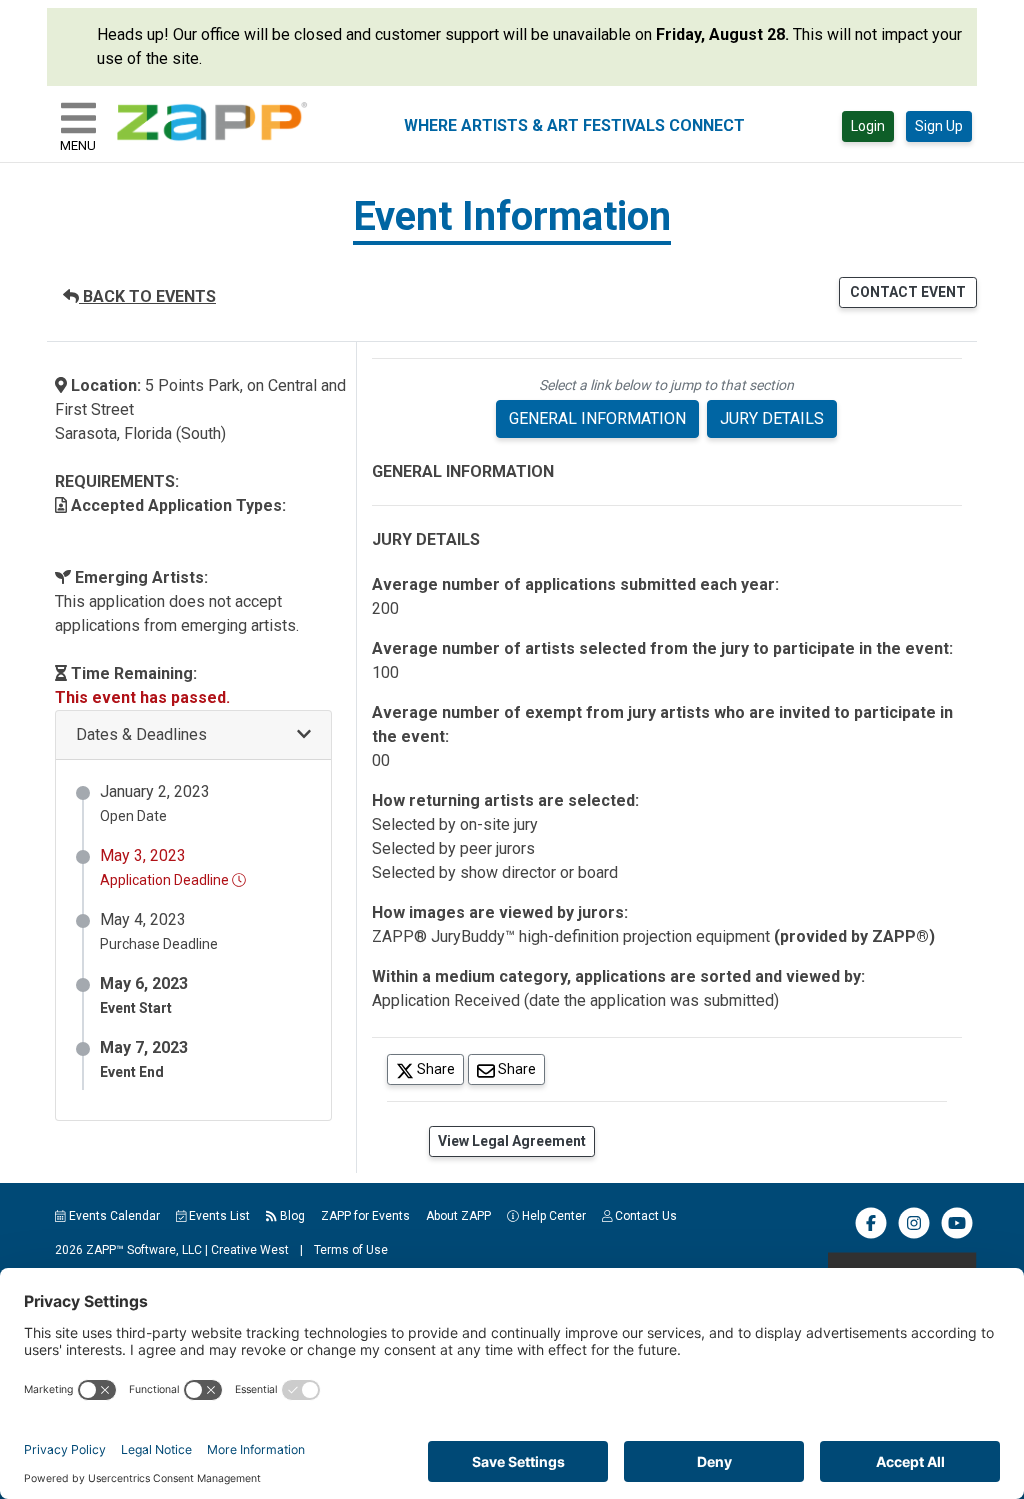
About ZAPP (458, 1216)
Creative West (250, 1250)
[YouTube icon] (957, 1235)
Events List (218, 1216)
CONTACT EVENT (908, 292)
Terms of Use (351, 1250)
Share (439, 1068)
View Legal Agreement (512, 1141)
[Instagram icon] (914, 1235)
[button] (193, 735)
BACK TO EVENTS (147, 296)
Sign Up (939, 126)
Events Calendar (113, 1216)
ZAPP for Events (365, 1216)
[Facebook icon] (871, 1235)
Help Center (552, 1216)
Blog (291, 1216)
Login (868, 126)
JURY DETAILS (772, 418)
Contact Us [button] (644, 1216)
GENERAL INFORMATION (597, 418)
